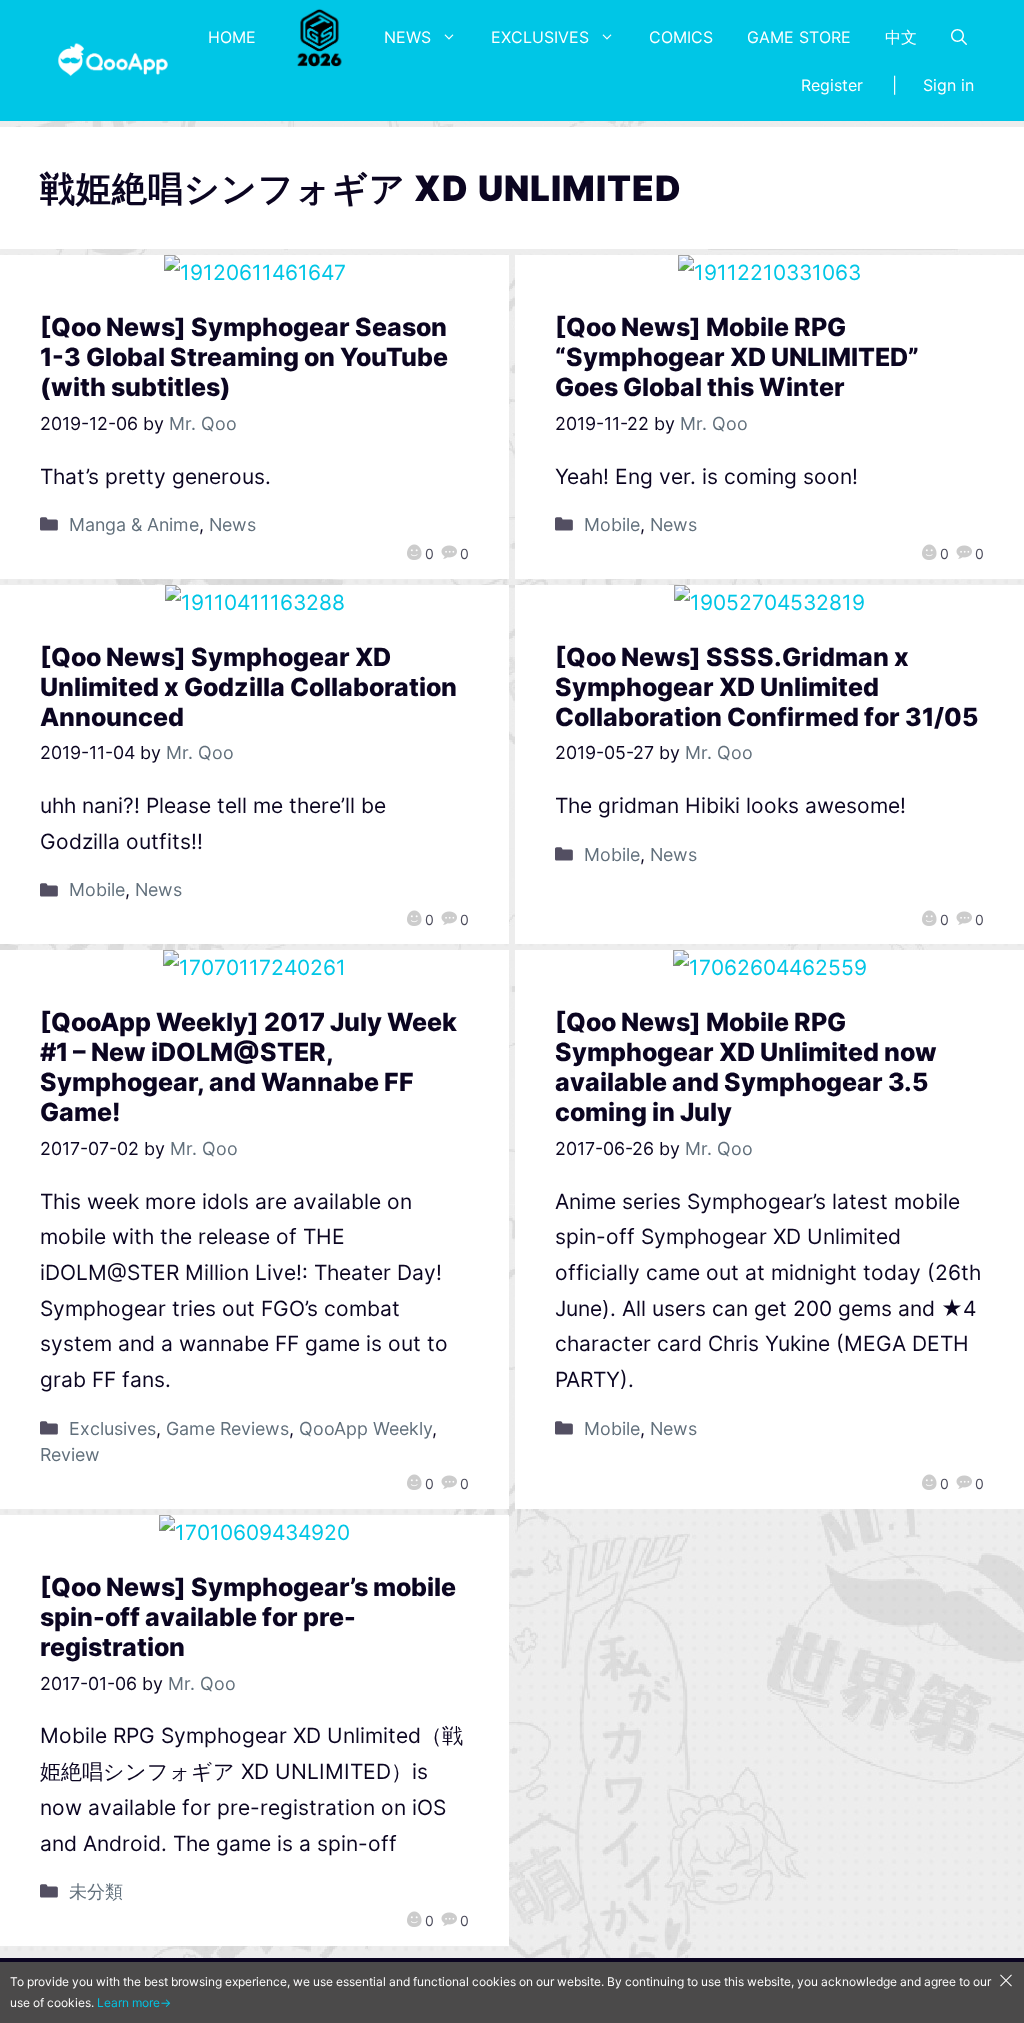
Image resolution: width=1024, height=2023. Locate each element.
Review (70, 1454)
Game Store (799, 37)
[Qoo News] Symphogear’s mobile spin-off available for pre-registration (248, 1617)
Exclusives (540, 37)
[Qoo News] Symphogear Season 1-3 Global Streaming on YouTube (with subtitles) (244, 357)
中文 (901, 37)
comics (681, 37)
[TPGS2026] (320, 37)
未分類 (96, 1891)
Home (232, 37)
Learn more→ (134, 2002)
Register (832, 85)
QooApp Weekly (365, 1428)
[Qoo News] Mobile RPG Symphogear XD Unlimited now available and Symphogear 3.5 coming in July (746, 1067)
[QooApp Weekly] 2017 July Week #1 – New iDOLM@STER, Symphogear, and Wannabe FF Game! (248, 1067)
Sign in (948, 85)
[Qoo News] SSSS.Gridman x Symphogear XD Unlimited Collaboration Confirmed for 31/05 (766, 687)
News (407, 37)
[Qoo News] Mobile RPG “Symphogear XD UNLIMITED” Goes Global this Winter (737, 357)
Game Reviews (227, 1428)
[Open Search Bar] (959, 37)
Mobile (612, 524)
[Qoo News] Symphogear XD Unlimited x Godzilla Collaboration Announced (248, 687)
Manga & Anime (134, 524)
